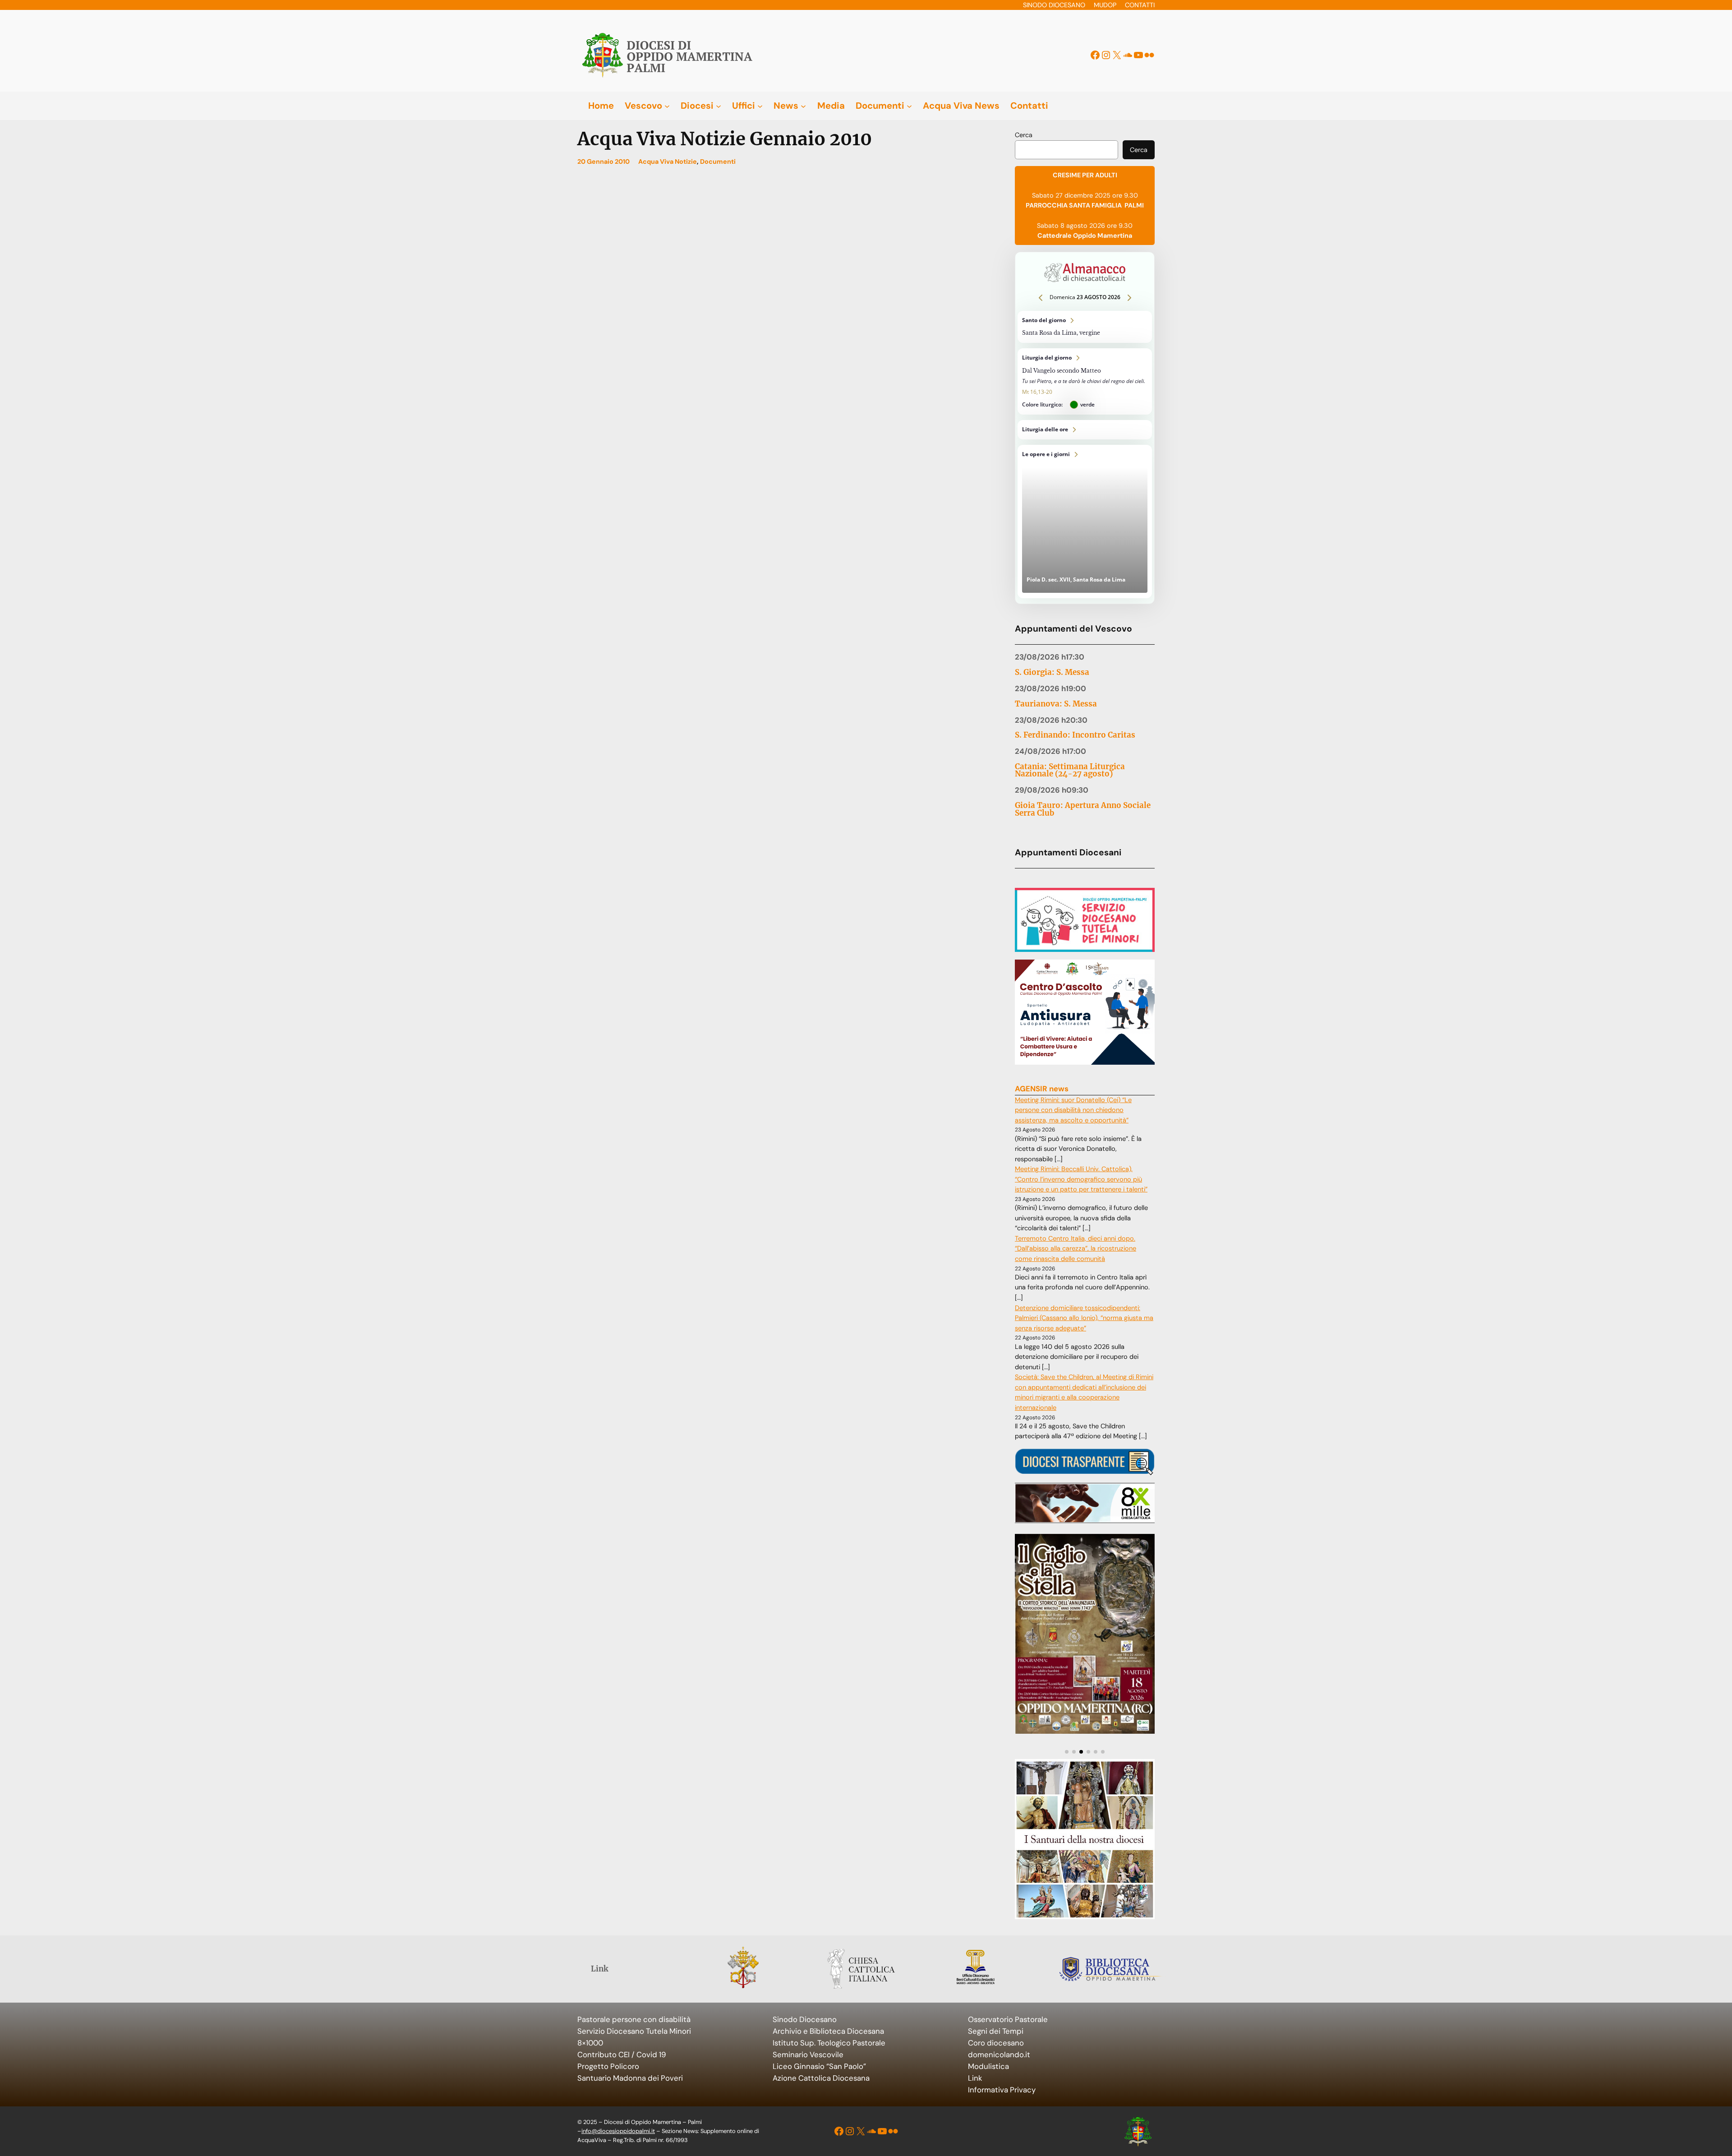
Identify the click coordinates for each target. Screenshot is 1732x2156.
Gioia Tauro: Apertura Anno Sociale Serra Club (1083, 809)
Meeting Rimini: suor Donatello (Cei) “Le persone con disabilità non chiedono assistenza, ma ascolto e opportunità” (1073, 1110)
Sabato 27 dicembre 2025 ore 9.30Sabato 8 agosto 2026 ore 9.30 (1085, 205)
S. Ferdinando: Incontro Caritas (1075, 735)
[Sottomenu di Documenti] (909, 106)
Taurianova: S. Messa (1056, 704)
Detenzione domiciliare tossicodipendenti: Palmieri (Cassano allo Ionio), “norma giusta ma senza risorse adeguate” (1084, 1318)
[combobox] (1066, 150)
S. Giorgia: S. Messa (1052, 672)
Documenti (718, 162)
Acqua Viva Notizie (668, 162)
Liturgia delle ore (1085, 430)
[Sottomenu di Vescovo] (667, 106)
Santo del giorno (1085, 327)
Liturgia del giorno (1085, 381)
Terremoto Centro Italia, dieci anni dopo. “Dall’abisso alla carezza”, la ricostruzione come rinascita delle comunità (1076, 1249)
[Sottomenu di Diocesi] (719, 106)
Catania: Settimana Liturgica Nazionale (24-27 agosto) (1070, 771)
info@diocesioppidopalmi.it (618, 2131)
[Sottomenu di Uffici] (760, 106)
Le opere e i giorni (1085, 522)
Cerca (1024, 135)
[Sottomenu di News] (803, 106)
